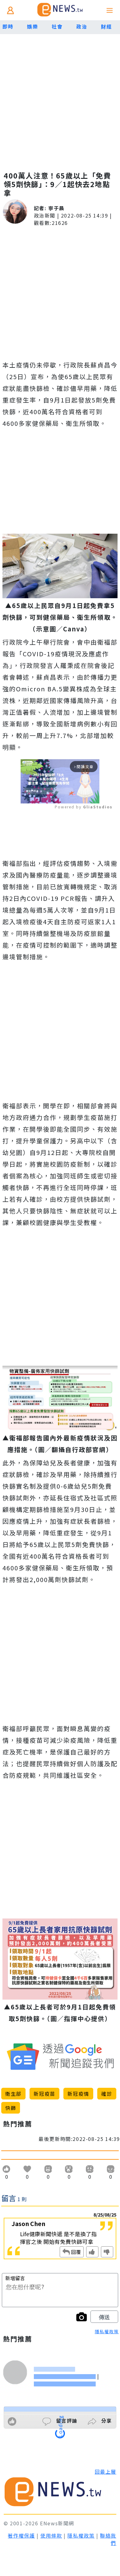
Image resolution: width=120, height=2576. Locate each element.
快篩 (11, 2108)
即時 (8, 26)
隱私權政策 (107, 2331)
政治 (82, 26)
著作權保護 (21, 2535)
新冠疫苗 (44, 2094)
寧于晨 (56, 208)
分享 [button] (106, 2421)
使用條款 (51, 2535)
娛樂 (32, 26)
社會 (57, 26)
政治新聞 (45, 215)
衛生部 (13, 2094)
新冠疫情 (78, 2094)
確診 (107, 2094)
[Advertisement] (60, 97)
